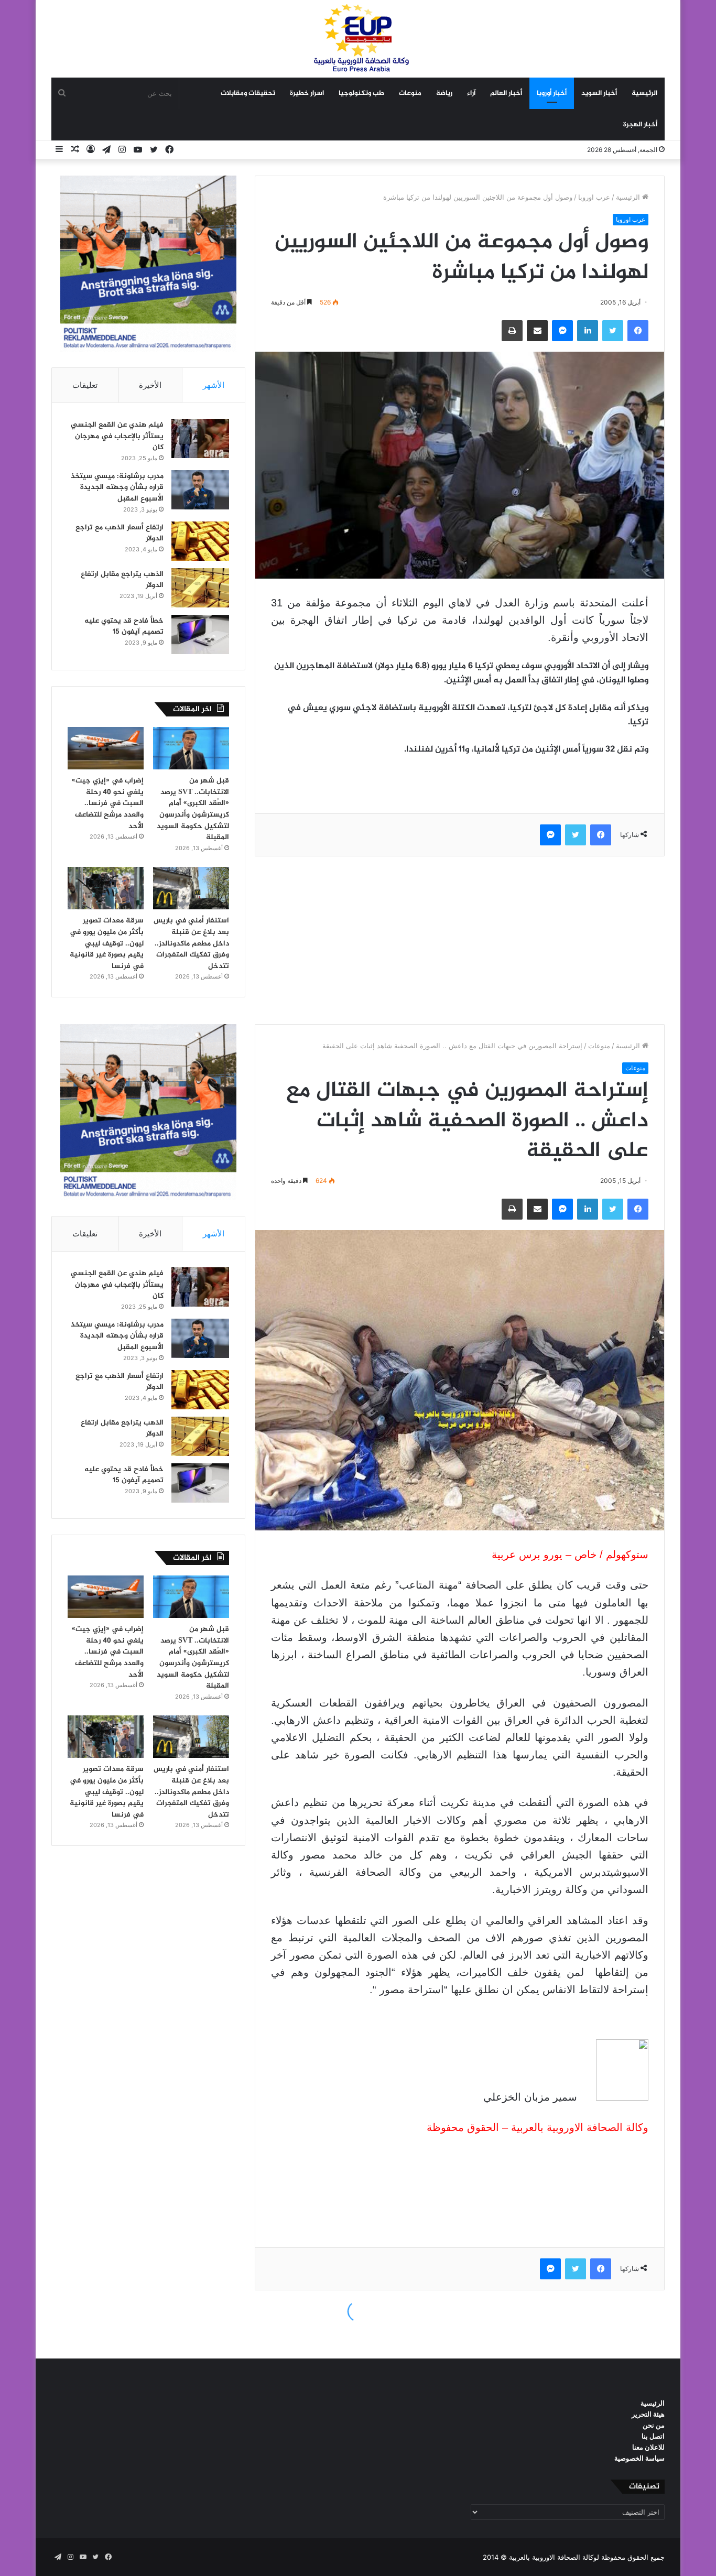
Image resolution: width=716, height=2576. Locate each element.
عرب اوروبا (594, 197)
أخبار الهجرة (640, 125)
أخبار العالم (506, 93)
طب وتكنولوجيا (361, 93)
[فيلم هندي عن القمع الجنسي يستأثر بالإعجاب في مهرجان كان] (200, 438)
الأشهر (214, 385)
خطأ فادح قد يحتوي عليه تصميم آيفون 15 (124, 627)
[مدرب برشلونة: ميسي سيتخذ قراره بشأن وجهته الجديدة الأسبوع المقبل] (200, 490)
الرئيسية (644, 93)
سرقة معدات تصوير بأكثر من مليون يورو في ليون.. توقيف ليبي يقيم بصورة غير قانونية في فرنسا (107, 943)
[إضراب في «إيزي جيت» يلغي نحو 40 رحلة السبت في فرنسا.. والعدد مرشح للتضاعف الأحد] (106, 748)
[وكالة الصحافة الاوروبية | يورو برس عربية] (358, 39)
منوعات (410, 93)
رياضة (444, 93)
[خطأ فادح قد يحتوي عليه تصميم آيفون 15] (200, 634)
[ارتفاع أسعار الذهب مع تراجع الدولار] (200, 541)
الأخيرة (150, 385)
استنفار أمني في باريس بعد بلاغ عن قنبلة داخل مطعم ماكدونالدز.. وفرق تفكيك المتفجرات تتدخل (191, 943)
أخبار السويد (599, 93)
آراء (471, 93)
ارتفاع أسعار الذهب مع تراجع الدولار (120, 533)
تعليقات (85, 385)
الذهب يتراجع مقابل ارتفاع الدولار (122, 580)
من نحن (654, 2425)
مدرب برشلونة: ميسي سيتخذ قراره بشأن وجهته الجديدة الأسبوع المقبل (117, 487)
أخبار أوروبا (552, 93)
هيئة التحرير (648, 2414)
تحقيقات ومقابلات (248, 93)
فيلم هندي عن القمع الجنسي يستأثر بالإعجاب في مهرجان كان (117, 436)
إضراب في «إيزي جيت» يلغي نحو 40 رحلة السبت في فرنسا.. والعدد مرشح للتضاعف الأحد (108, 803)
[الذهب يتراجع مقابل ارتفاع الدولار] (200, 588)
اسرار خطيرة (307, 93)
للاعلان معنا (648, 2447)
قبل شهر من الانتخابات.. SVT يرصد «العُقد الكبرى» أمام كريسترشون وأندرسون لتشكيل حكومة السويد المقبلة (193, 809)
